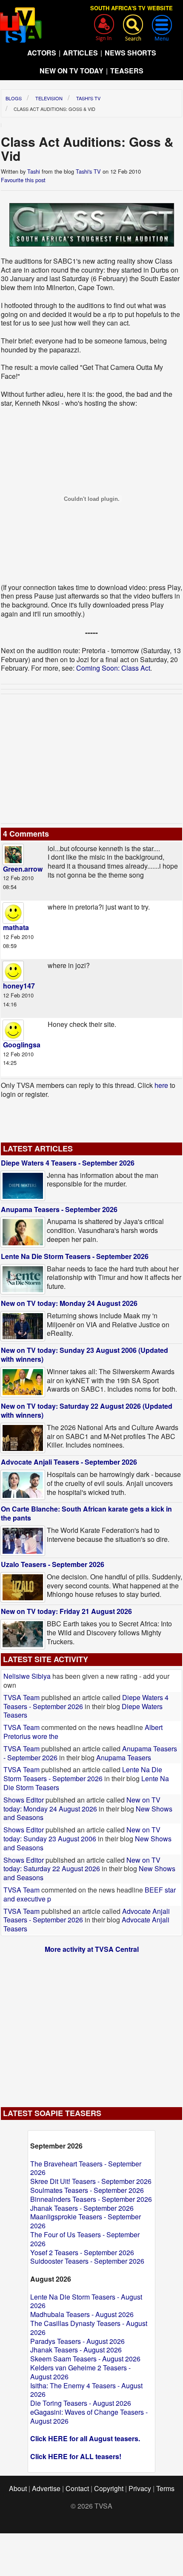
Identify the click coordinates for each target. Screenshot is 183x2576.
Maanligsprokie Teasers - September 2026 (86, 2221)
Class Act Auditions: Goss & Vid (54, 109)
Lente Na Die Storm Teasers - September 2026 (75, 1256)
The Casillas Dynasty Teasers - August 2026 (89, 2328)
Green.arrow (23, 869)
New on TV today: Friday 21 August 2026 (66, 1611)
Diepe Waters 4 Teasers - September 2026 (68, 1163)
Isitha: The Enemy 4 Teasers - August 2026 (86, 2390)
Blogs (14, 98)
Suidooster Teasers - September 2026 (87, 2261)
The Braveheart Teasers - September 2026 (86, 2168)
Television (49, 98)
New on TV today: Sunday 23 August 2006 (82, 1834)
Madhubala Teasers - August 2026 (82, 2314)
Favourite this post (23, 180)
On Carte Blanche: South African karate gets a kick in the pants (86, 1513)
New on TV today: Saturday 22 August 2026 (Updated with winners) (87, 1410)
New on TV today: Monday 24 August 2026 (69, 1303)
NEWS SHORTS (130, 53)
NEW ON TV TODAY (71, 71)
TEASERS (127, 71)
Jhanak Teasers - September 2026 (82, 2208)
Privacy (140, 2488)
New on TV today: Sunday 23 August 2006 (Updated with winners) (84, 1355)
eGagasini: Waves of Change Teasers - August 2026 (89, 2416)
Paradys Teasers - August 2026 (77, 2341)
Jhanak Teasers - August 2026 (76, 2350)
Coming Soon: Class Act (113, 668)
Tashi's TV (88, 98)
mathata (16, 927)
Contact (77, 2488)
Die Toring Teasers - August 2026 (81, 2403)
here (161, 1085)
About (18, 2488)
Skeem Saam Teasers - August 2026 (85, 2359)
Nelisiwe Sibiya (27, 1676)
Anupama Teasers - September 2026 (59, 1209)
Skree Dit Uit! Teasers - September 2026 (91, 2181)
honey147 (19, 986)
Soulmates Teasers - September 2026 (87, 2190)
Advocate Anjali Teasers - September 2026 (69, 1462)
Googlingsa (22, 1045)
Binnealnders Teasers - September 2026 (91, 2199)
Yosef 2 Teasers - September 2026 (82, 2252)
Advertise (46, 2488)
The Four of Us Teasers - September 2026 (85, 2239)
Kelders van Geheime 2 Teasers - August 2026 (80, 2372)
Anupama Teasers (124, 1758)
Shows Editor (24, 1800)
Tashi (34, 171)
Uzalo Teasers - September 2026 (53, 1564)
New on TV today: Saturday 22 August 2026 (82, 1864)
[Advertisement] (91, 759)
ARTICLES (80, 53)
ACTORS (42, 53)
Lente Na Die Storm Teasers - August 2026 (86, 2301)
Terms (165, 2488)
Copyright (109, 2488)
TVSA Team (21, 1697)
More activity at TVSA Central (92, 1949)
